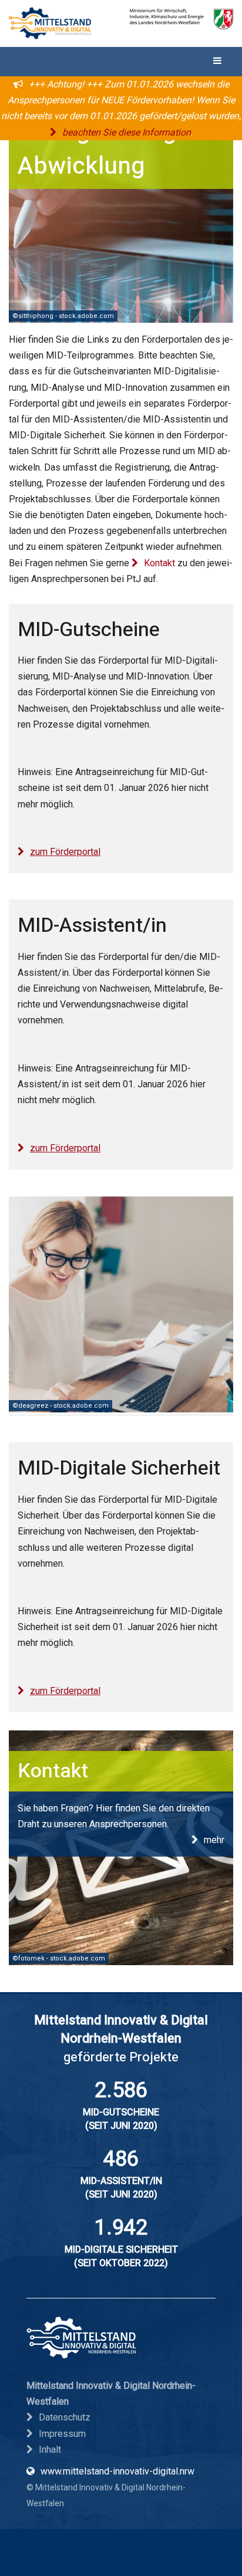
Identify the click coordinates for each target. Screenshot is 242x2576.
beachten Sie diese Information (127, 132)
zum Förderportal (65, 852)
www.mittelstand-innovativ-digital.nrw (117, 2471)
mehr (214, 1840)
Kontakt (159, 563)
